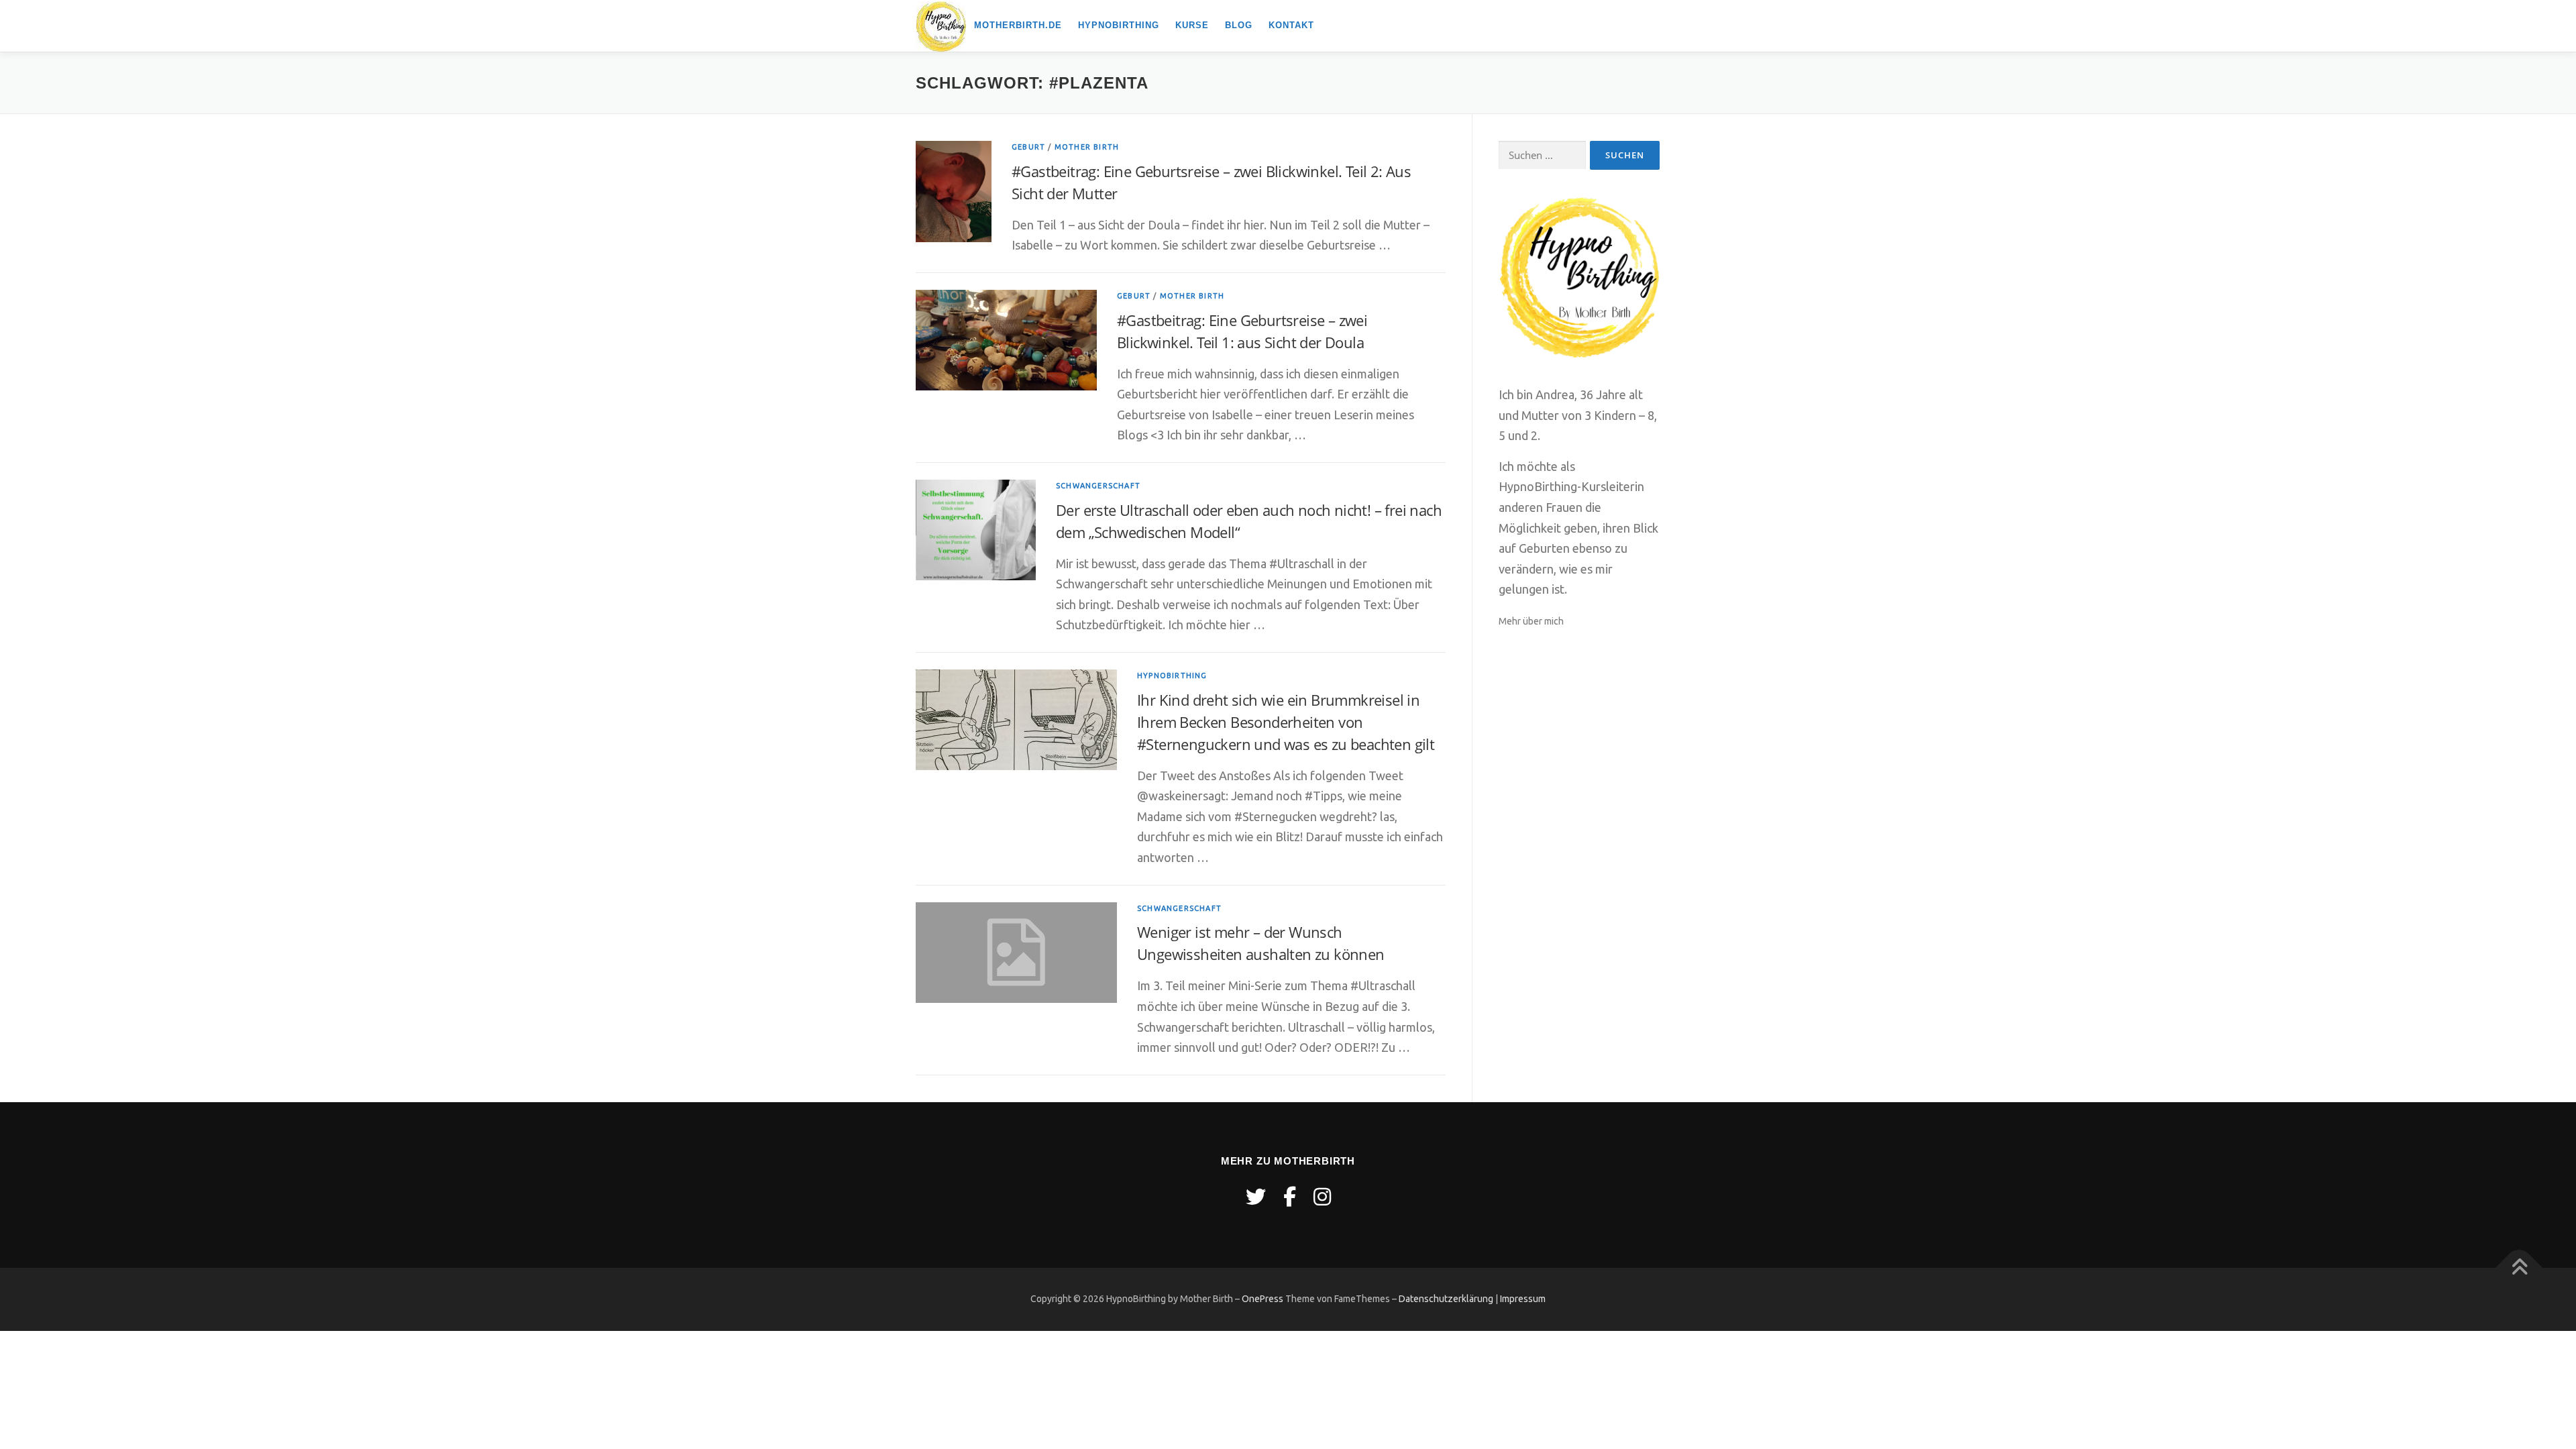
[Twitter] (1256, 1197)
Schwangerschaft (1098, 486)
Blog (1239, 25)
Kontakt (1291, 25)
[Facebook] (1290, 1197)
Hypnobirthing (1119, 25)
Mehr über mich (1531, 621)
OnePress (1263, 1299)
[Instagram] (1322, 1197)
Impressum (1523, 1299)
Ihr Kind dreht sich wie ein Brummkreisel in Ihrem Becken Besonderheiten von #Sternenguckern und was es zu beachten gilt (1286, 722)
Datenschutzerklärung (1446, 1299)
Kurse (1192, 25)
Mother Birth (1087, 147)
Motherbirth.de (1018, 25)
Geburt (1028, 147)
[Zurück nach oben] (2519, 1268)
